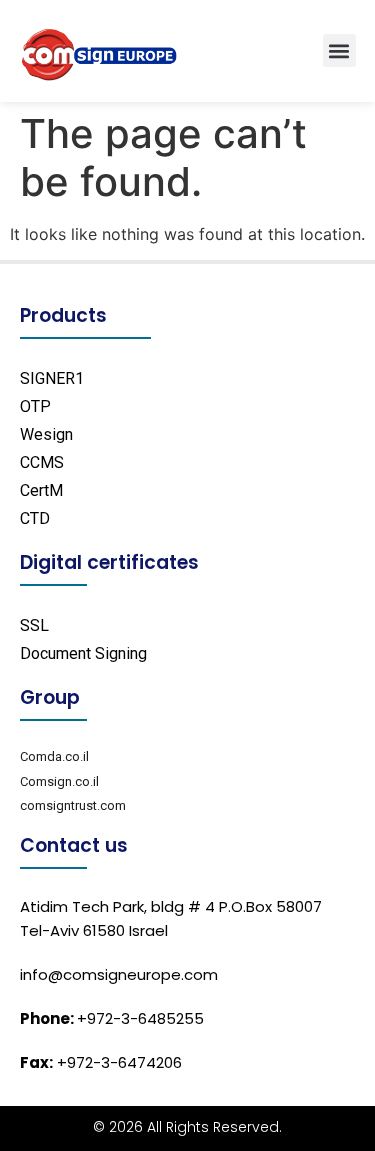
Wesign (46, 434)
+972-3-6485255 (112, 1018)
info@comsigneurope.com (119, 974)
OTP (35, 406)
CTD (35, 518)
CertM (41, 490)
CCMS (42, 462)
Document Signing (83, 653)
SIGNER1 (52, 378)
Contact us (74, 845)
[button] (339, 50)
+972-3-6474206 (101, 1062)
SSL (34, 625)
